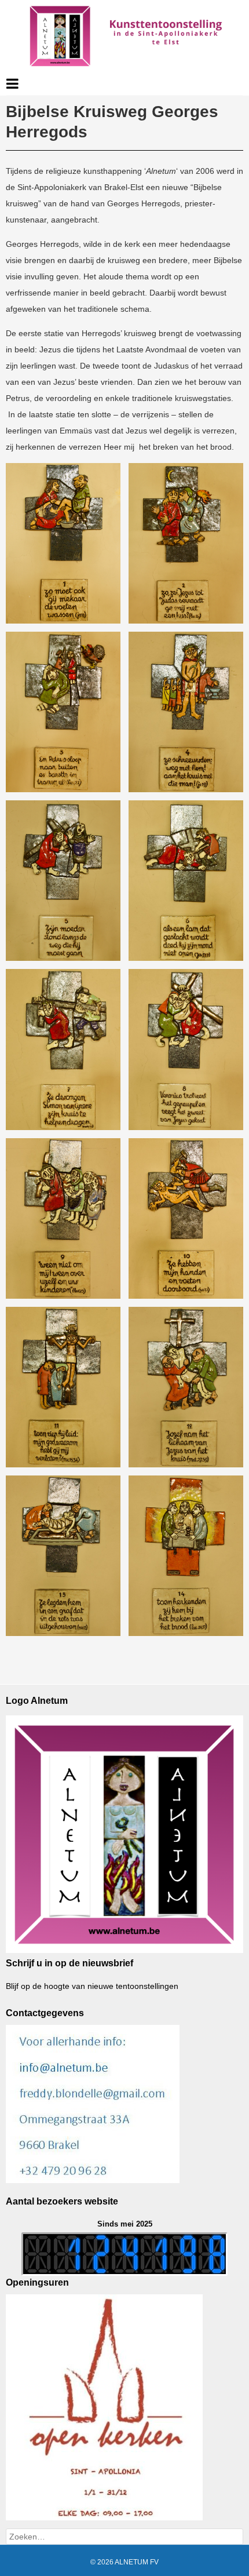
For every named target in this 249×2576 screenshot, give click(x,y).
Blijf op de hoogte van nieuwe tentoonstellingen (92, 1986)
